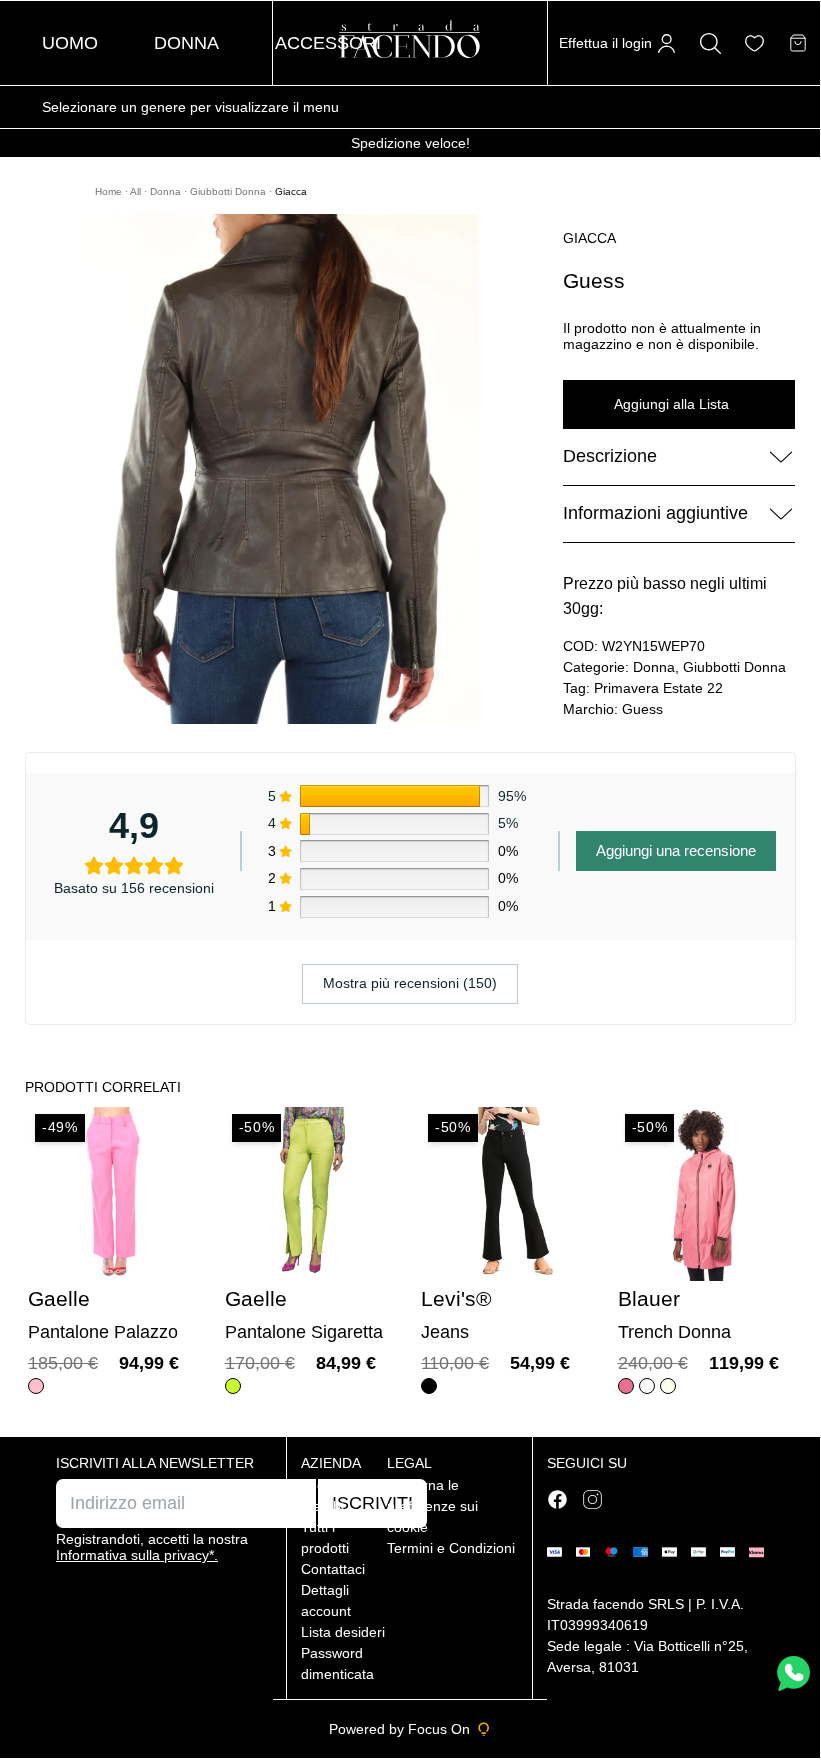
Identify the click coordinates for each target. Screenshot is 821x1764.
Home (110, 191)
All (137, 191)
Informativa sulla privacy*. (137, 1555)
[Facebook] (557, 1499)
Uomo (70, 43)
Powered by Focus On (399, 1729)
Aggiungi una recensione (676, 850)
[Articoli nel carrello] (798, 43)
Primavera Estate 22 (658, 688)
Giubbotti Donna (229, 191)
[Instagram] (592, 1499)
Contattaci (333, 1569)
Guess (642, 709)
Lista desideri (343, 1632)
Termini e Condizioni (451, 1548)
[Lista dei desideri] (754, 43)
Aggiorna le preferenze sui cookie (432, 1506)
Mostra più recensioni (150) (410, 983)
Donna (186, 43)
